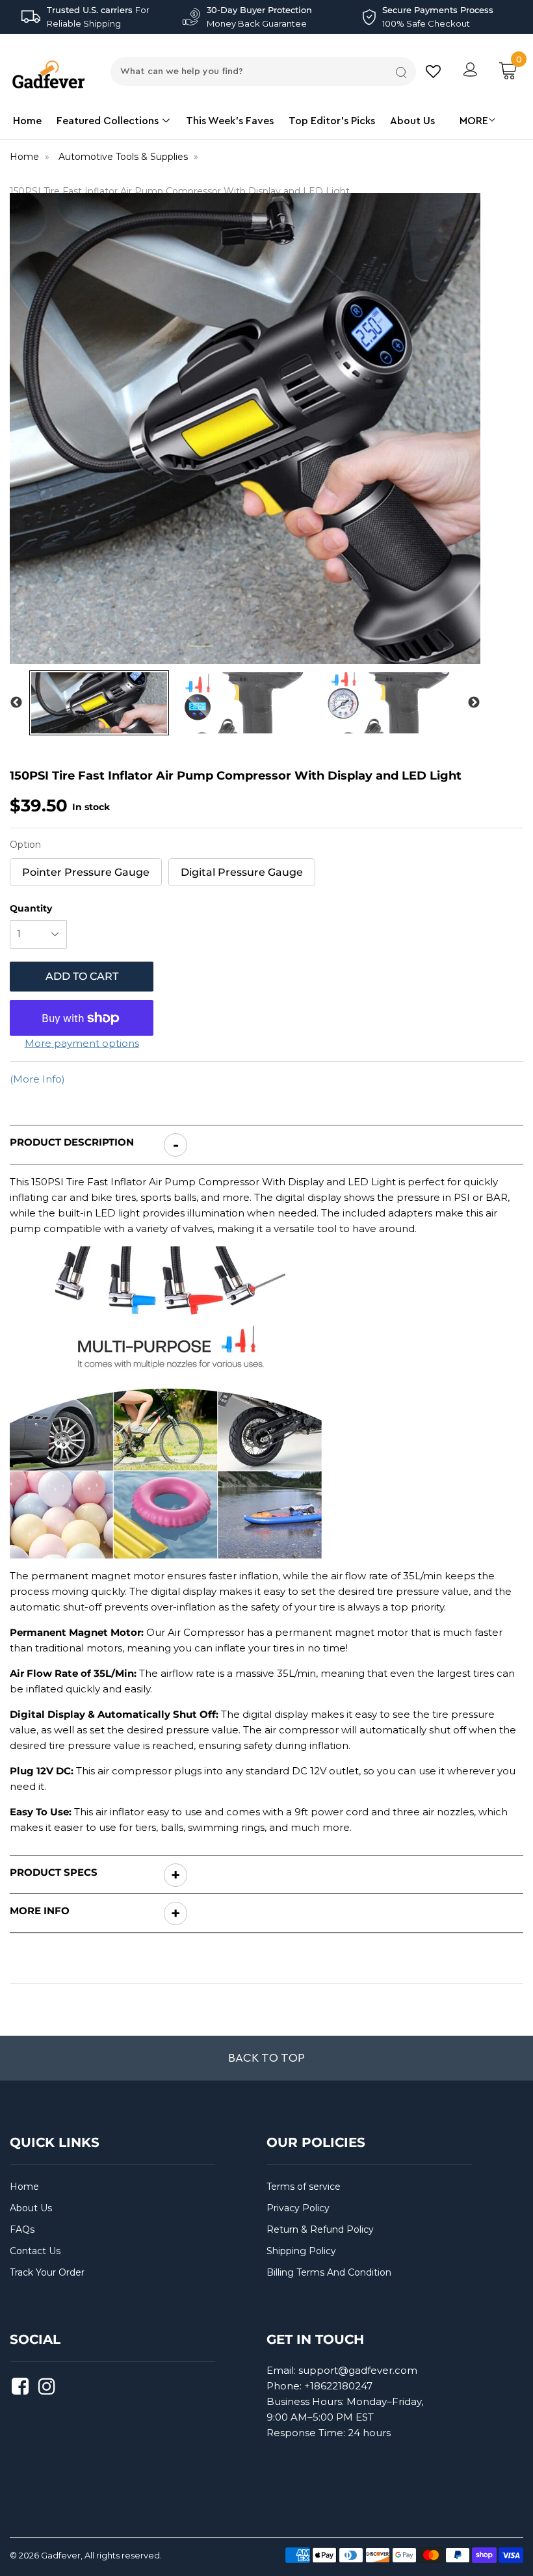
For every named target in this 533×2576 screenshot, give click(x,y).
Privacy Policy (298, 2208)
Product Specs (54, 1872)
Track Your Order (47, 2272)
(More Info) (37, 1079)
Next (474, 703)
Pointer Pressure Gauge (86, 868)
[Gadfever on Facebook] (22, 2390)
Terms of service (304, 2187)
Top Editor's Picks (332, 121)
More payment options (82, 1043)
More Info (40, 1911)
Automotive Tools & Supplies (123, 157)
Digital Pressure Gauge (242, 868)
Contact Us (35, 2251)
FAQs (22, 2229)
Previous (16, 703)
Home (27, 121)
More (474, 121)
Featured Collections (109, 121)
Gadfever (61, 2555)
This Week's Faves (230, 121)
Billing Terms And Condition (329, 2272)
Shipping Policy (301, 2251)
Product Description (72, 1142)
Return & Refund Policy (320, 2229)
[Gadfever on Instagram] (48, 2390)
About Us (412, 121)
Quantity (31, 908)
